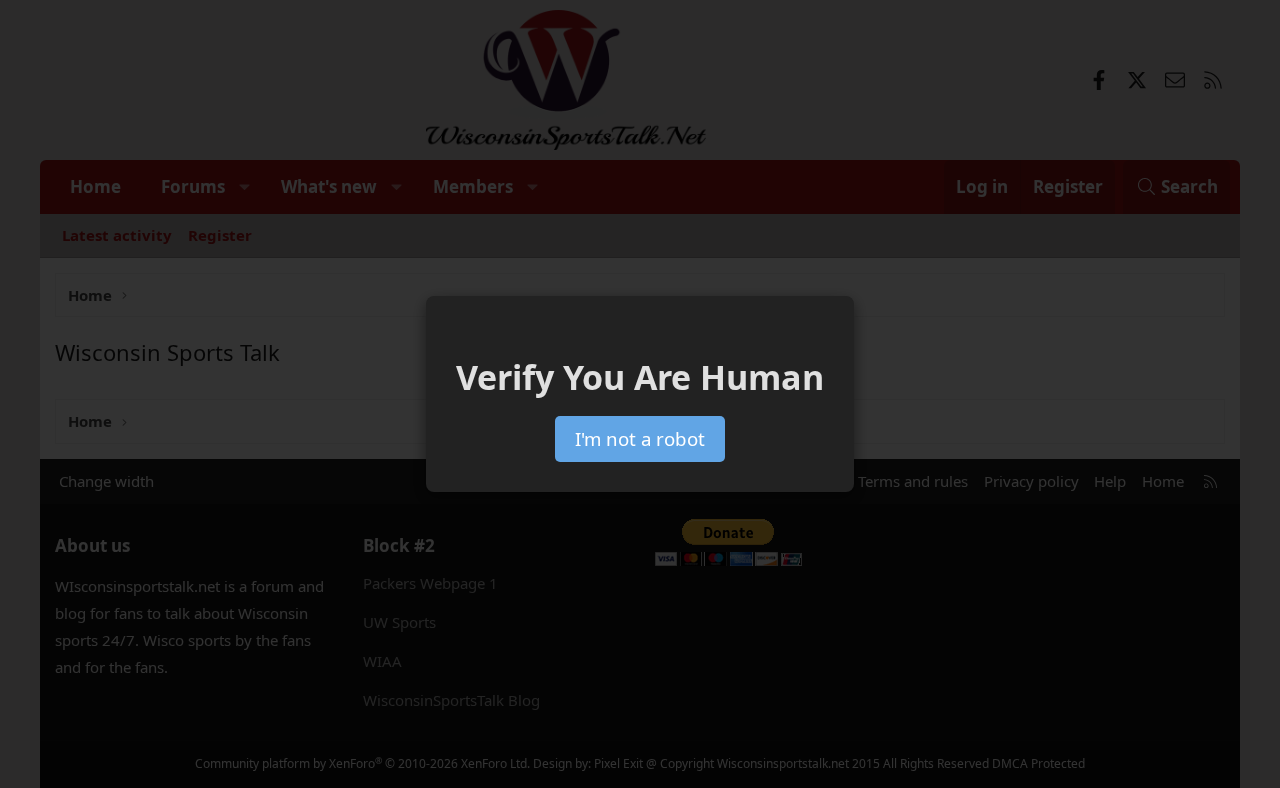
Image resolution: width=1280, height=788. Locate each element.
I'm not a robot (640, 438)
